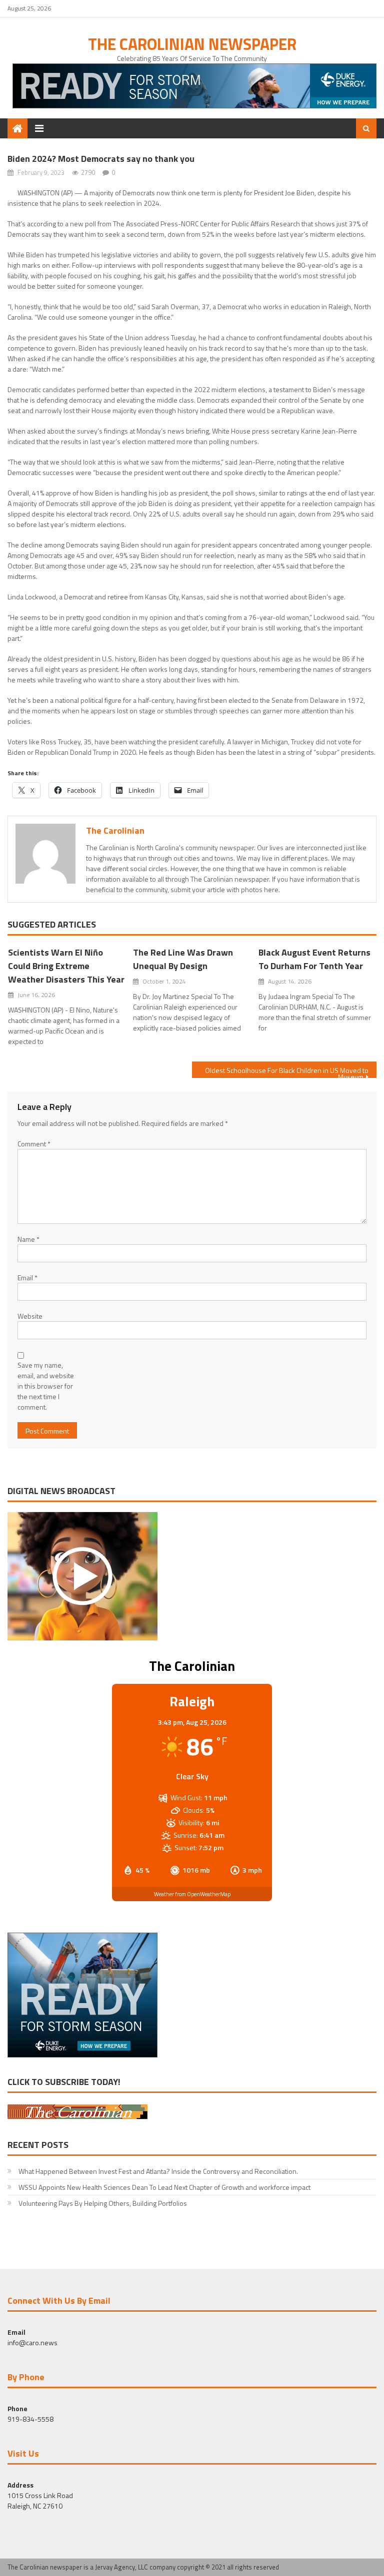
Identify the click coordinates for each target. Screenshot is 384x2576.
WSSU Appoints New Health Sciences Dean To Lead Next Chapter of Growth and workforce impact (165, 2187)
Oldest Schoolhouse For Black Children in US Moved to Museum (287, 1071)
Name (28, 1239)
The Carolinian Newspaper (192, 44)
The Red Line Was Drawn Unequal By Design (183, 959)
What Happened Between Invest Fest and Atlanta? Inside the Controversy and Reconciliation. (158, 2171)
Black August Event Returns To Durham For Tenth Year (314, 959)
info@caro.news (32, 2342)
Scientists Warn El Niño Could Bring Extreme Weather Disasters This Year (66, 966)
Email (27, 1278)
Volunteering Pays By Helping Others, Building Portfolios (103, 2203)
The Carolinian (115, 830)
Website (30, 1316)
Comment (34, 1144)
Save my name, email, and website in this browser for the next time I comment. (46, 1386)
